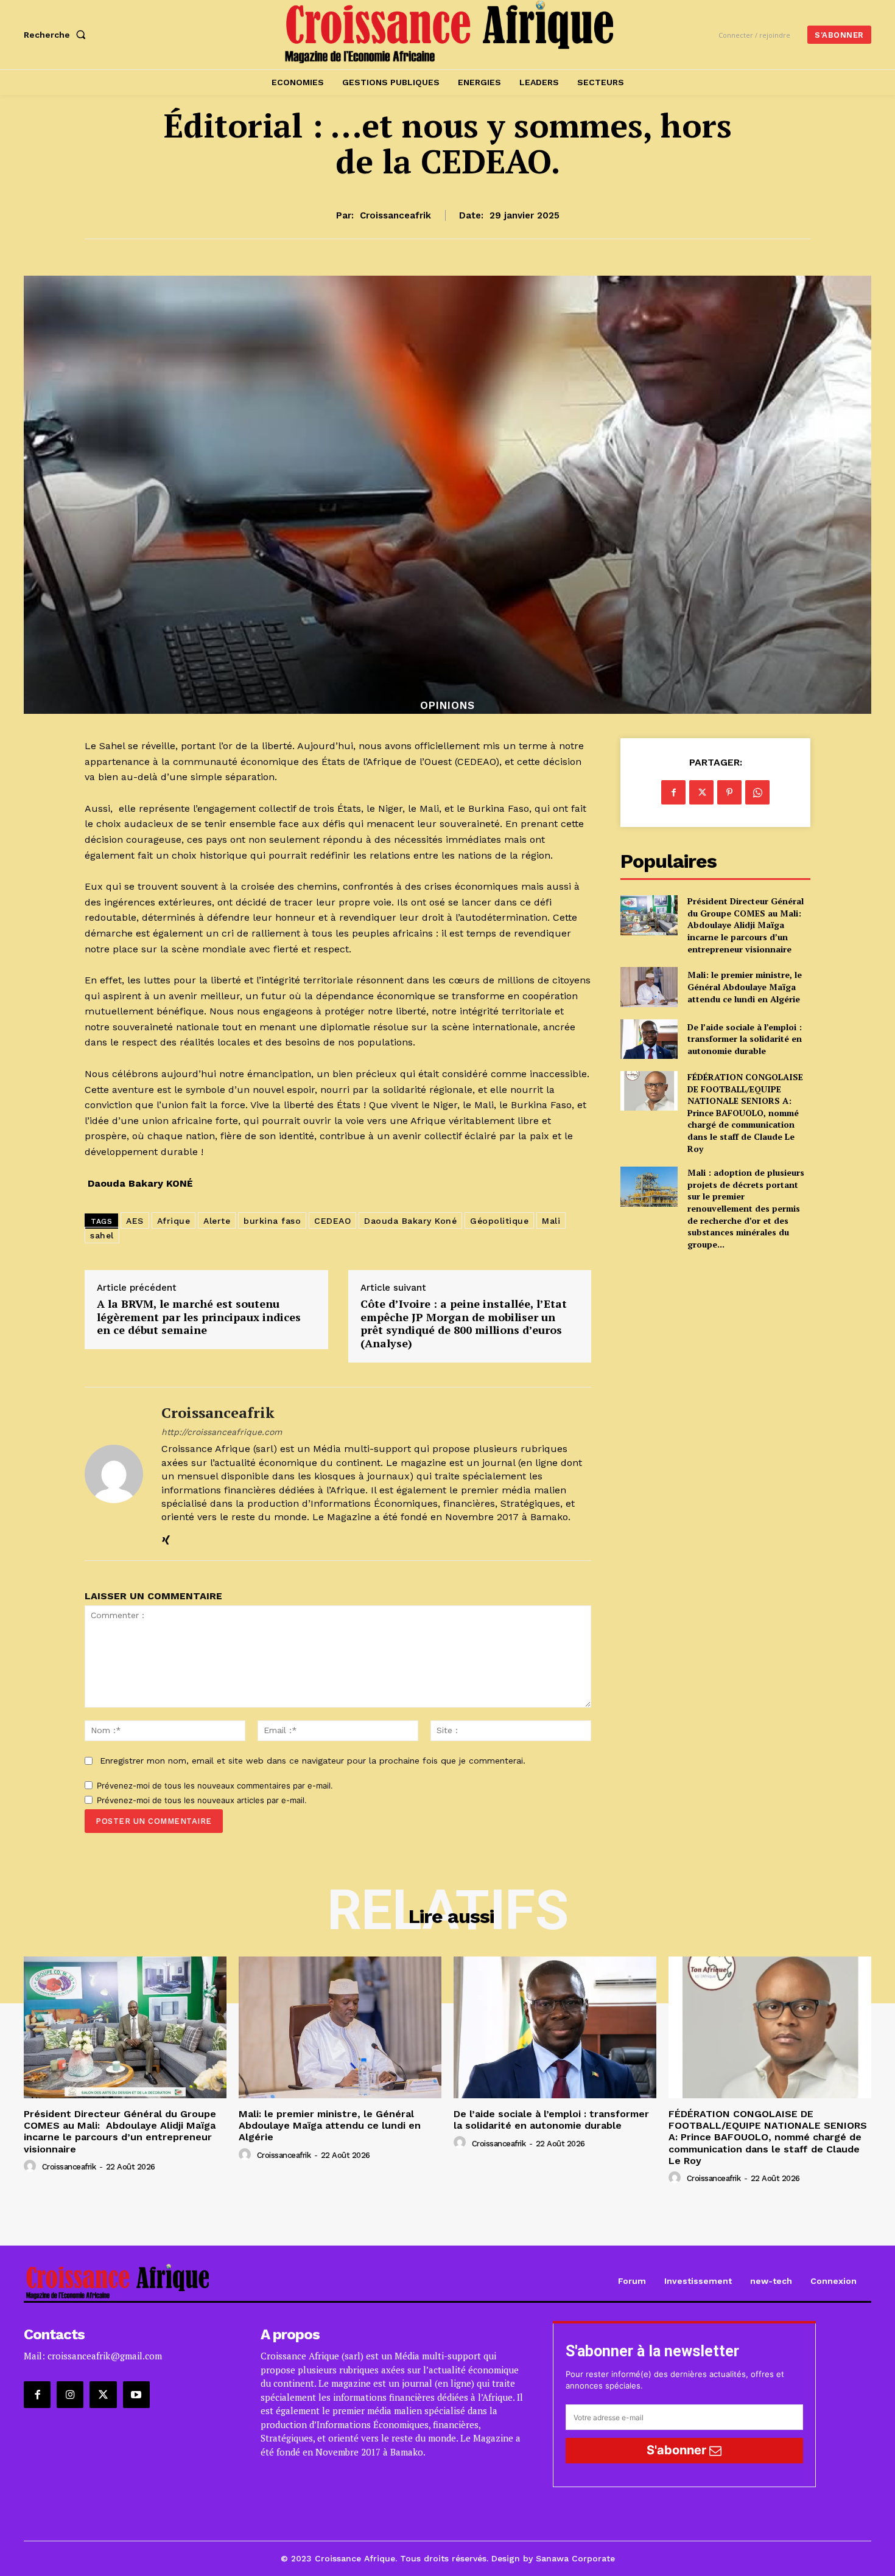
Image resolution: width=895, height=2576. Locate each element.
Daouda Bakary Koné (410, 1221)
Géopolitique (499, 1221)
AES (135, 1221)
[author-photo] (32, 2166)
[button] (57, 35)
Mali (551, 1221)
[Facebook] (673, 792)
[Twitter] (701, 792)
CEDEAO (332, 1221)
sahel (102, 1235)
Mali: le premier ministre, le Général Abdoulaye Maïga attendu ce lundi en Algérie (745, 986)
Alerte (217, 1221)
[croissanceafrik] (114, 1474)
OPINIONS (447, 706)
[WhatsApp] (757, 792)
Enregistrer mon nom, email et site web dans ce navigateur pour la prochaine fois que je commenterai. (313, 1761)
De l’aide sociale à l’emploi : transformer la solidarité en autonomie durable (745, 1039)
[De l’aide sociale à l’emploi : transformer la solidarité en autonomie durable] (649, 1039)
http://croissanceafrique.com (222, 1432)
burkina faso (272, 1221)
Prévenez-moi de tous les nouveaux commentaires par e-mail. (215, 1785)
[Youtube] (136, 2395)
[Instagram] (70, 2395)
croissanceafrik (395, 215)
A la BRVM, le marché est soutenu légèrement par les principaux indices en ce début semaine (199, 1317)
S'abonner (678, 2450)
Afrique (174, 1221)
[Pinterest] (729, 792)
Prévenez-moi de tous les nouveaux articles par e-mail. (202, 1800)
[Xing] (166, 1538)
